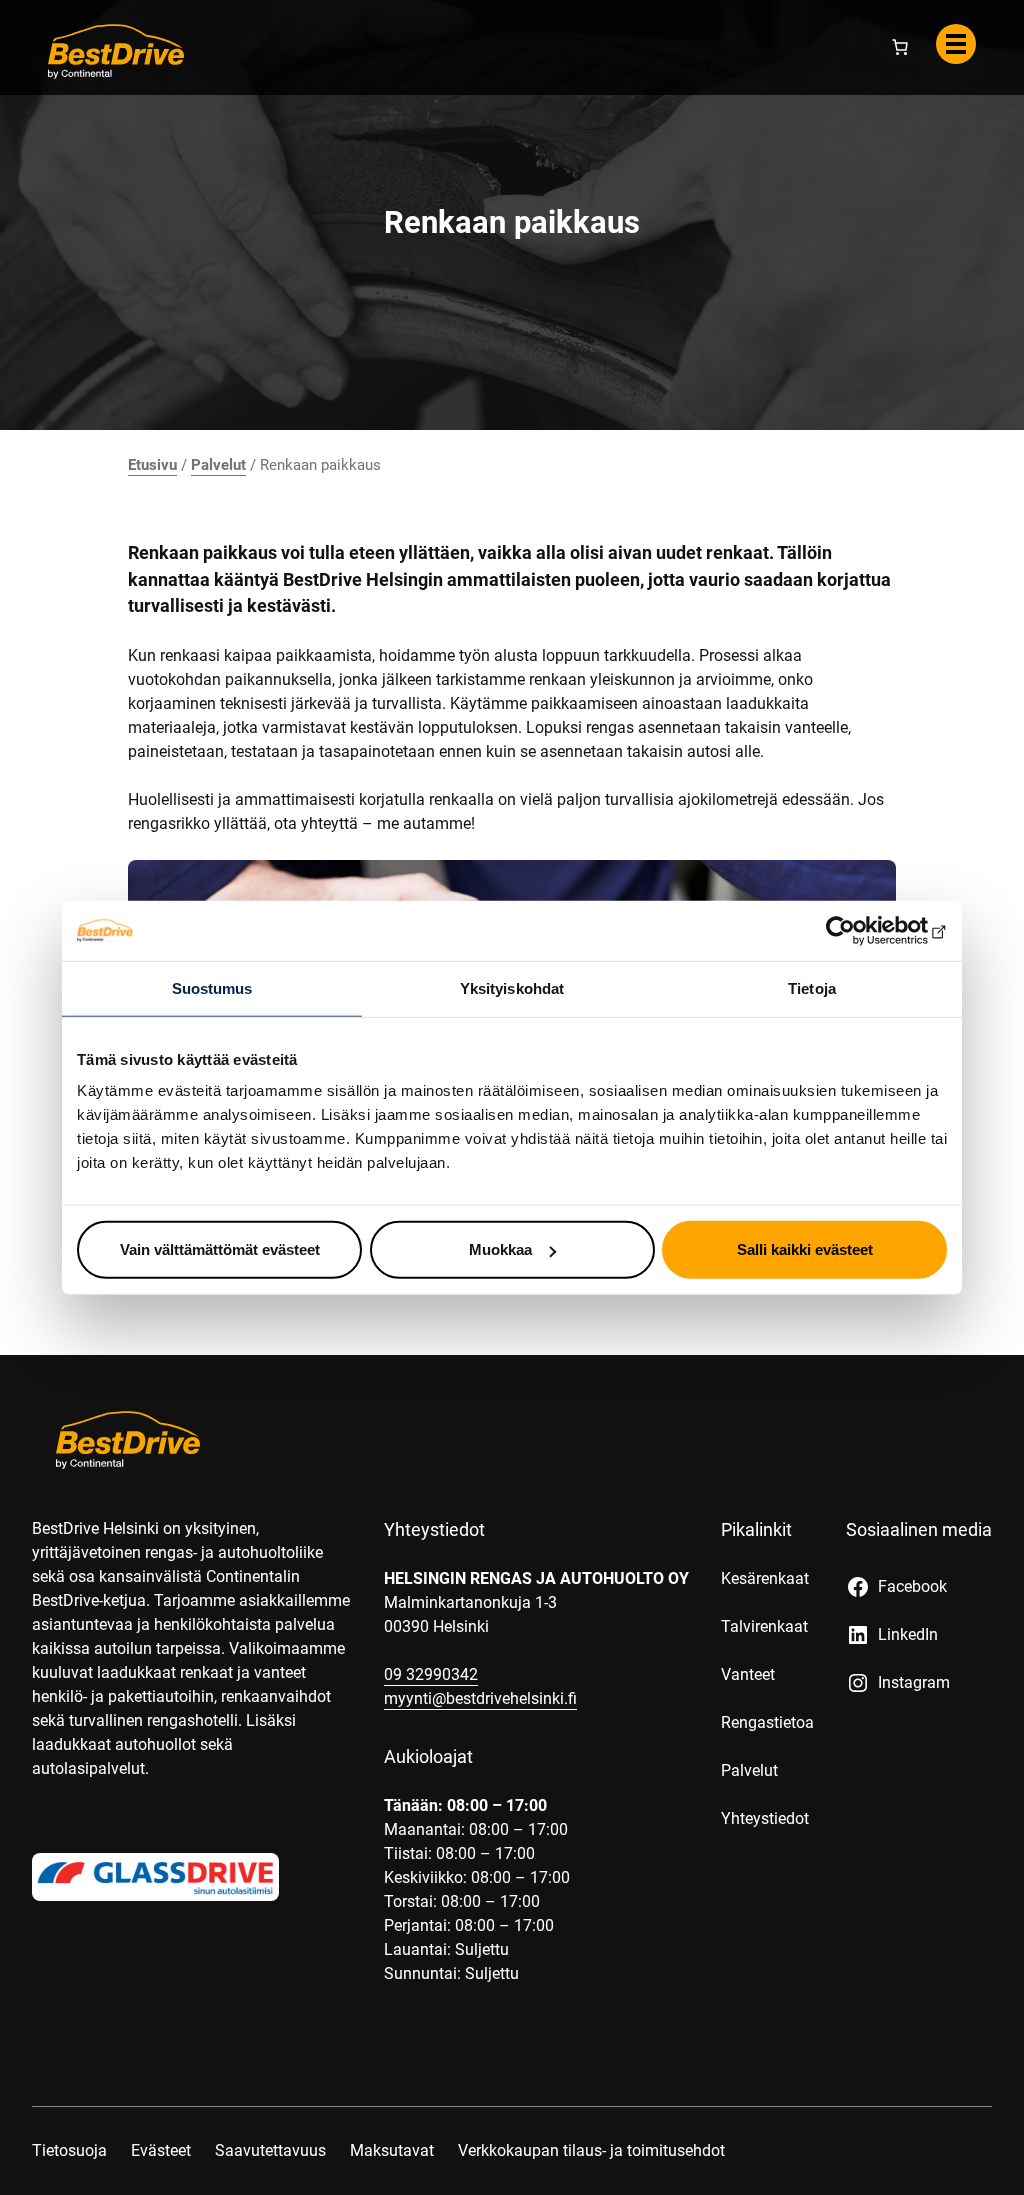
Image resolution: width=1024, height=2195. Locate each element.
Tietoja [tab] (812, 987)
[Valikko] (956, 44)
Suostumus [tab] (212, 987)
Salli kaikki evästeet (805, 1249)
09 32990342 (431, 1674)
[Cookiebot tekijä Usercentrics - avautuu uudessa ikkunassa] (859, 930)
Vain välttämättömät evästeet (220, 1249)
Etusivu (152, 465)
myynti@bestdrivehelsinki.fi (480, 1698)
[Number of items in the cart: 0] (900, 47)
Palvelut (218, 465)
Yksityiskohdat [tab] (512, 987)
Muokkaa (500, 1249)
